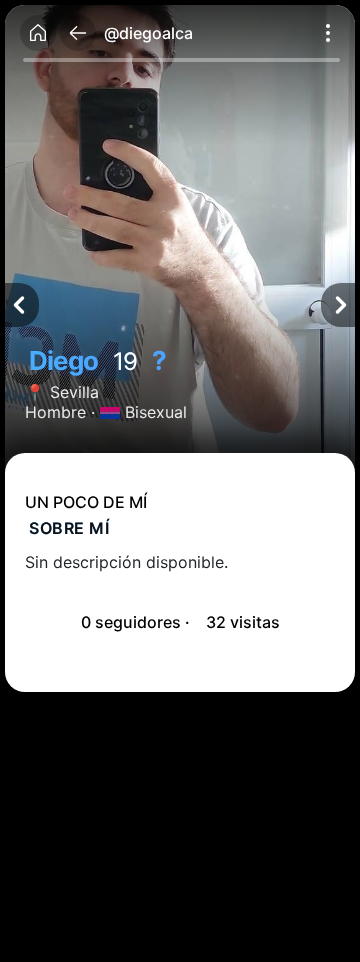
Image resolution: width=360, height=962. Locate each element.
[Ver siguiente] (338, 305)
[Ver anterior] (22, 305)
